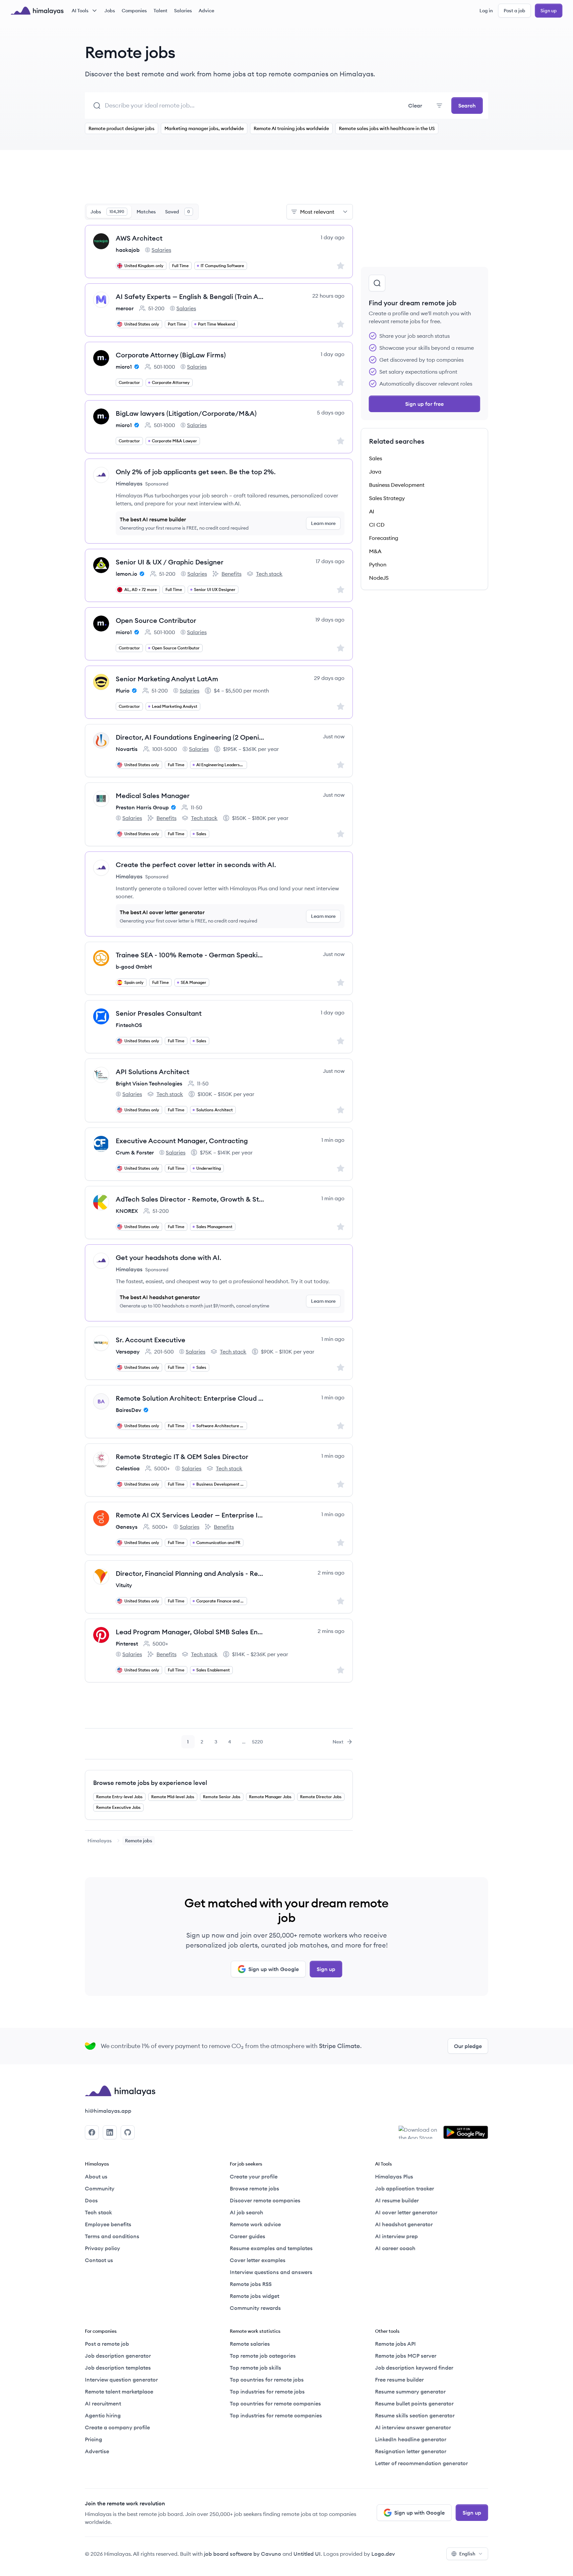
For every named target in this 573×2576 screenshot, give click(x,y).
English (467, 2554)
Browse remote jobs (255, 2188)
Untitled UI (307, 2554)
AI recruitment (103, 2403)
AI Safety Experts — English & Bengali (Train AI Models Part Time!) (190, 296)
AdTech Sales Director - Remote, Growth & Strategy (190, 1199)
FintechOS (129, 1025)
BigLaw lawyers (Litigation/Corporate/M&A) (186, 413)
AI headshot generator (404, 2224)
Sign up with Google (274, 1969)
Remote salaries (250, 2344)
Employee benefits (108, 2224)
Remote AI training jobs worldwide (291, 128)
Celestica (128, 1468)
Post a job (514, 11)
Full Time (180, 266)
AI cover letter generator (406, 2212)
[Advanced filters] (439, 106)
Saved (178, 212)
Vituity (124, 1585)
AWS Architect (139, 238)
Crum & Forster (135, 1152)
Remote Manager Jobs (270, 1797)
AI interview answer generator (413, 2427)
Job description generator (118, 2356)
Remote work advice (255, 2224)
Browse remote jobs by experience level (150, 1783)
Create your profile (254, 2176)
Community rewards (255, 2308)
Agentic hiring (103, 2415)
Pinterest (127, 1644)
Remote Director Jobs (321, 1797)
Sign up (549, 11)
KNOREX (127, 1211)
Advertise (97, 2451)
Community (100, 2188)
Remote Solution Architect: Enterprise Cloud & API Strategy (190, 1398)
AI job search (247, 2212)
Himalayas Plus (394, 2176)
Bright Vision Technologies (149, 1083)
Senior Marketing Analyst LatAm (167, 679)
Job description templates (118, 2368)
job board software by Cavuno (243, 2554)
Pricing (94, 2439)
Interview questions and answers (271, 2272)
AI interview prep (396, 2236)
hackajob (128, 250)
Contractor (129, 382)
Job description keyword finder (414, 2368)
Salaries (183, 11)
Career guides (248, 2236)
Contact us (99, 2260)
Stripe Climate (340, 2046)
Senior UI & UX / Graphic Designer (170, 562)
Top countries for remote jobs (267, 2380)
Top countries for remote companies (275, 2403)
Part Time (177, 324)
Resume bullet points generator (414, 2403)
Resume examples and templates (271, 2248)
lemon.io (127, 574)
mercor (125, 308)
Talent (160, 11)
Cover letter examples (258, 2260)
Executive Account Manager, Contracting (182, 1141)
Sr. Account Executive (151, 1340)
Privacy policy (102, 2248)
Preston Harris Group (142, 807)
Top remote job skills (255, 2368)
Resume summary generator (410, 2392)
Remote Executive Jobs (118, 1807)
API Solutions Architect (153, 1072)
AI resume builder (397, 2200)
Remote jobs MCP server (406, 2356)
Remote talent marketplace (119, 2392)
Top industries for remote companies (276, 2415)
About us (96, 2176)
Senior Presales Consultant (159, 1013)
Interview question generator (121, 2380)
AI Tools (80, 11)
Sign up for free (424, 404)
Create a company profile (117, 2427)
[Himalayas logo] (37, 11)
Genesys (127, 1527)
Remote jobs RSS (251, 2284)
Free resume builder (399, 2380)
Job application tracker (405, 2188)
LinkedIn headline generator (411, 2439)
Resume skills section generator (415, 2415)
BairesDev (128, 1410)
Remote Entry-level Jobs (119, 1797)
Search (467, 106)
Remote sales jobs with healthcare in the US (387, 128)
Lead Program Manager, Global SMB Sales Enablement (190, 1632)
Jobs (110, 11)
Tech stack (265, 574)
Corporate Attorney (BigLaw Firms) (171, 355)
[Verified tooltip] (136, 367)
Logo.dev (383, 2554)
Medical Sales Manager (153, 796)
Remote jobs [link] (139, 1841)
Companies (134, 11)
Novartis (127, 749)
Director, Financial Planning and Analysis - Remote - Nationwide (190, 1573)
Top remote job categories (263, 2356)
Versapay (128, 1352)
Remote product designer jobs (122, 128)
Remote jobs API (395, 2344)
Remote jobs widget (255, 2296)
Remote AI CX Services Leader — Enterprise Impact (190, 1515)
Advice (206, 11)
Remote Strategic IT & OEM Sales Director (182, 1457)
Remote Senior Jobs (222, 1797)
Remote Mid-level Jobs (173, 1797)
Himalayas (100, 1841)
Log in (486, 11)
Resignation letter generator (411, 2451)
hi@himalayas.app (108, 2111)
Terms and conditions (112, 2236)
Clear (415, 106)
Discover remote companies (265, 2200)
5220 (258, 1743)
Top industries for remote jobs (267, 2392)
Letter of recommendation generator (421, 2463)
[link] (100, 1841)
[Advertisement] (219, 181)
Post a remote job (107, 2344)
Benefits (227, 574)
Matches (146, 212)
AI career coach (395, 2248)
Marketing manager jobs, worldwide (204, 128)
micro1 (124, 367)
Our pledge (468, 2046)
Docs (91, 2200)
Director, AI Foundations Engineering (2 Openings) (190, 737)
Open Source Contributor (156, 620)
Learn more (323, 523)
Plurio (123, 691)
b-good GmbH (134, 967)
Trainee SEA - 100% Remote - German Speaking (190, 955)
